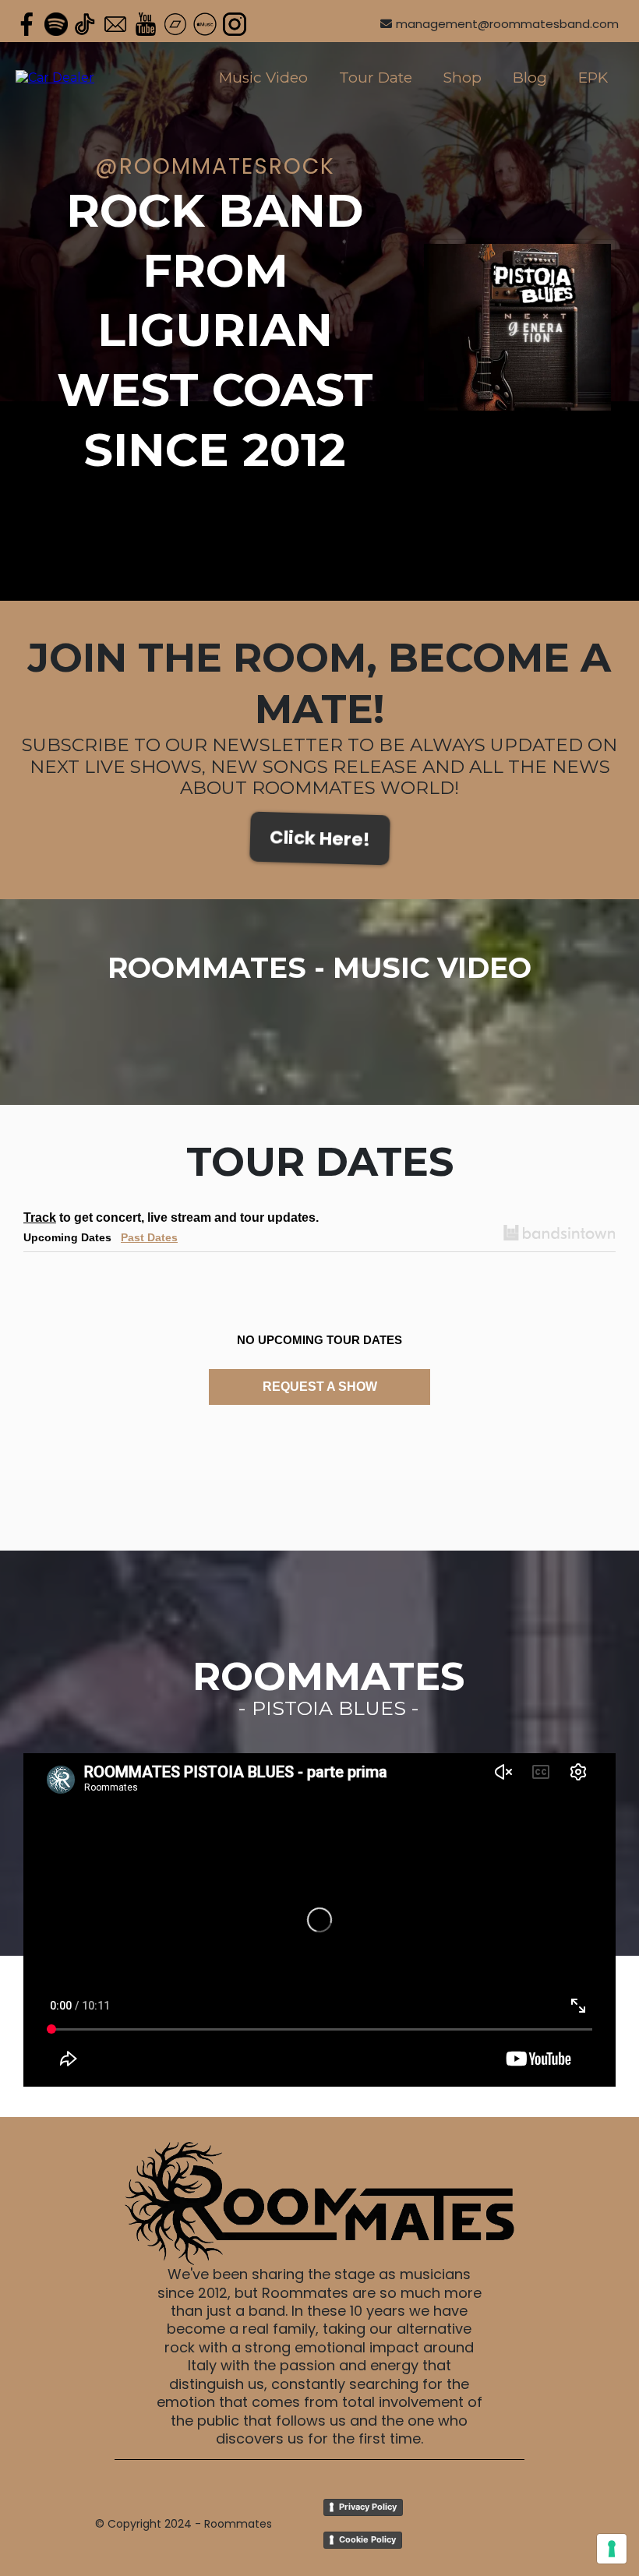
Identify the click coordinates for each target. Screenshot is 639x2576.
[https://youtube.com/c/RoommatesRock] (146, 24)
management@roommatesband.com (507, 24)
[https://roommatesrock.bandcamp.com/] (175, 24)
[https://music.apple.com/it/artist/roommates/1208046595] (205, 24)
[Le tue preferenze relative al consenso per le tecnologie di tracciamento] (612, 2549)
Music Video (263, 78)
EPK (593, 78)
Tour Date (376, 78)
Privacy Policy (368, 2507)
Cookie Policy (367, 2539)
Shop (462, 78)
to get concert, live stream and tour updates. (171, 1217)
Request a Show (320, 1387)
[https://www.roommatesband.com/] (55, 78)
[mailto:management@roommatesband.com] (115, 24)
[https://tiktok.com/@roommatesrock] (86, 24)
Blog (530, 78)
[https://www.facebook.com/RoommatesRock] (26, 24)
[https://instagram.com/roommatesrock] (235, 24)
